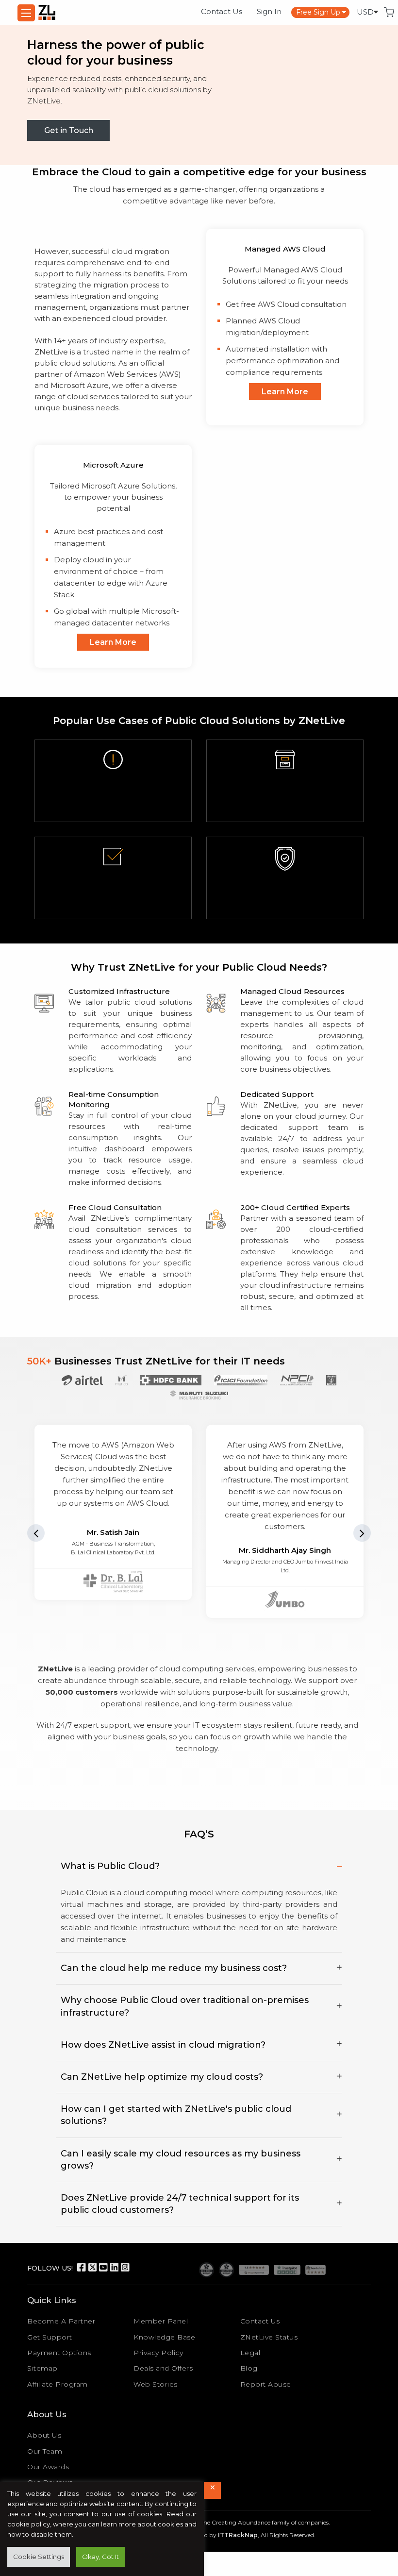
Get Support (50, 2337)
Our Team (45, 2451)
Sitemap (42, 2368)
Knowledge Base (164, 2337)
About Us (44, 2435)
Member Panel (161, 2321)
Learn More (285, 392)
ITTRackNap (238, 2535)
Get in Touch (69, 130)
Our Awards (48, 2467)
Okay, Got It (100, 2557)
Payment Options (59, 2353)
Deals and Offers (163, 2368)
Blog (249, 2368)
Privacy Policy (158, 2353)
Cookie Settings (39, 2557)
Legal (250, 2353)
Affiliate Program (58, 2384)
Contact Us (222, 11)
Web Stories (156, 2384)
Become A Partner (61, 2321)
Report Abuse (266, 2384)
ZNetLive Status (269, 2337)
